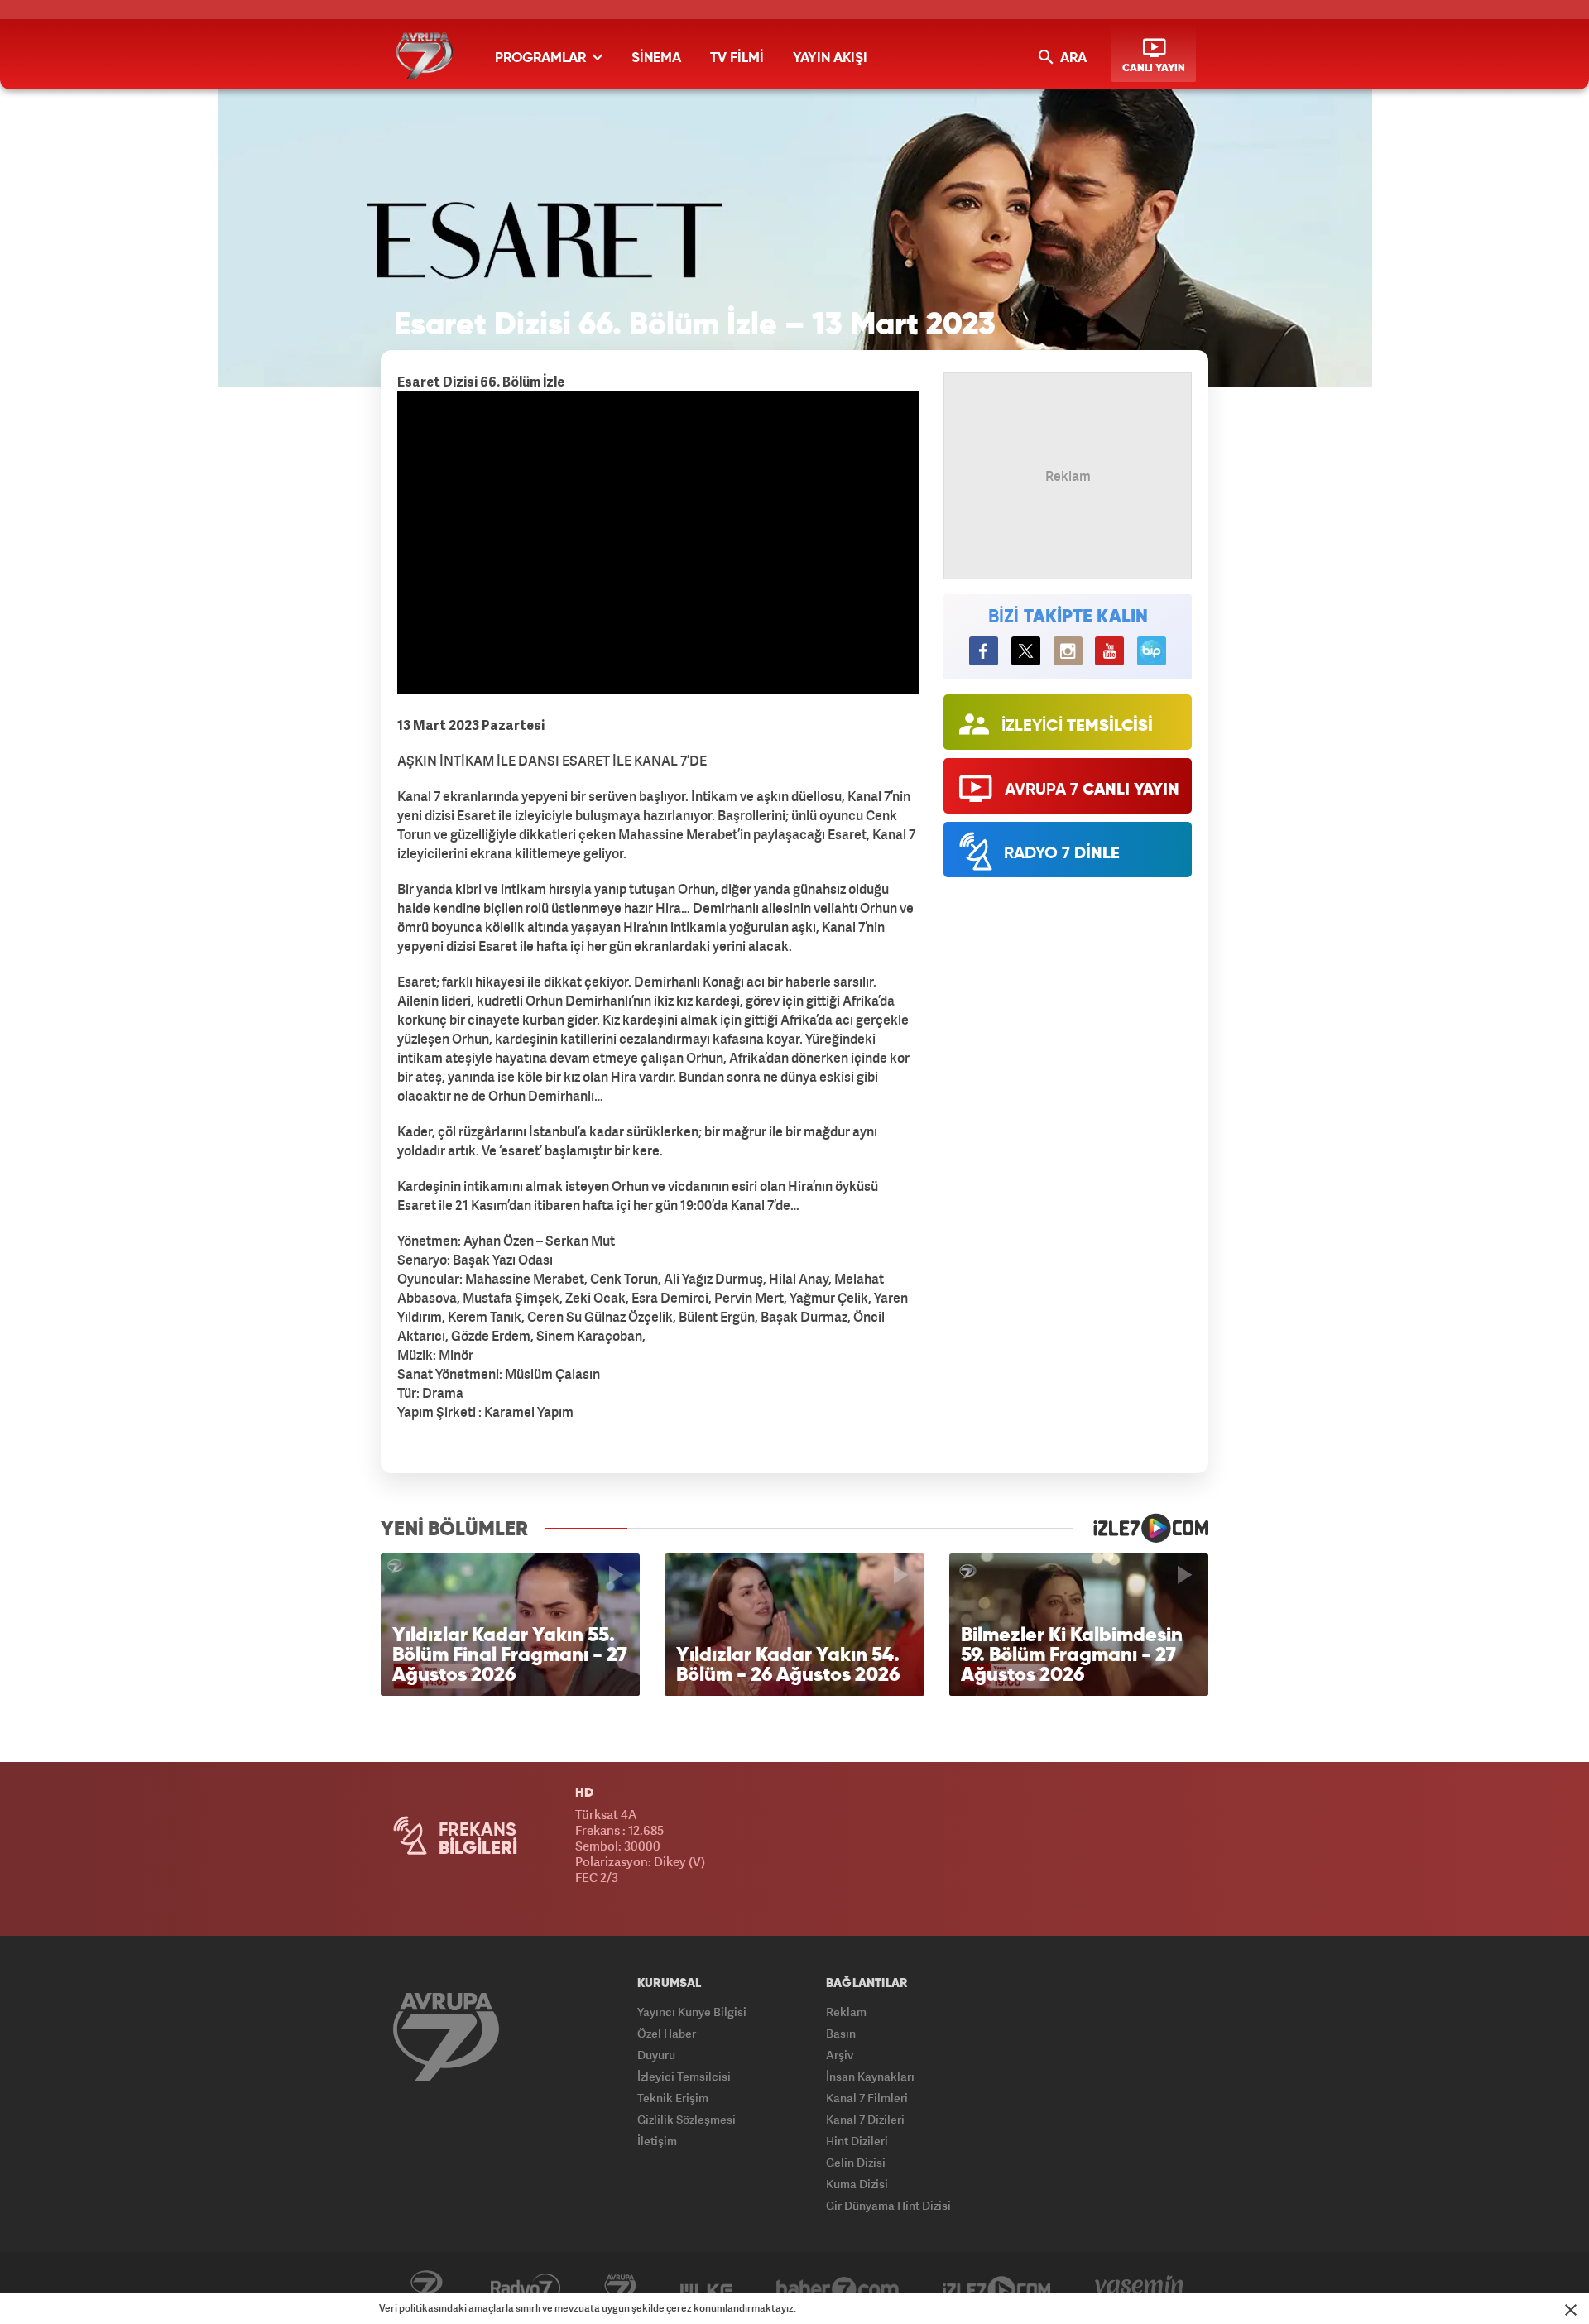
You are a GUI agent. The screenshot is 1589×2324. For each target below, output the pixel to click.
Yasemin (1139, 2288)
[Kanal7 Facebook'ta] (984, 651)
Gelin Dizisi (856, 2162)
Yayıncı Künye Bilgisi (692, 2012)
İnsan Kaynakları (870, 2076)
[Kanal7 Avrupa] (424, 56)
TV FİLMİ (737, 58)
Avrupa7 (620, 2288)
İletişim (657, 2141)
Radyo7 (526, 2288)
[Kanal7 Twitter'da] (1026, 651)
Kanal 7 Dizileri (865, 2119)
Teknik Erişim (673, 2098)
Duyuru (656, 2055)
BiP (1152, 651)
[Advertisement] (298, 646)
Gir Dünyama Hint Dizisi (888, 2205)
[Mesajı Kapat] (1571, 2310)
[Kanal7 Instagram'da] (1068, 651)
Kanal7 (426, 2288)
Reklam (846, 2012)
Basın (841, 2033)
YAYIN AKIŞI (830, 58)
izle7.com (1140, 1528)
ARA (1072, 58)
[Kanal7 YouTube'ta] (1109, 651)
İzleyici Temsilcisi (684, 2076)
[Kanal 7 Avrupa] (446, 2036)
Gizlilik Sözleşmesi (686, 2119)
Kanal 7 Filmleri (867, 2098)
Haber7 (838, 2288)
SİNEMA (656, 58)
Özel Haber (667, 2033)
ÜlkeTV (706, 2288)
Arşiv (840, 2055)
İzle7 (997, 2288)
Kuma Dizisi (857, 2184)
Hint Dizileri (857, 2141)
